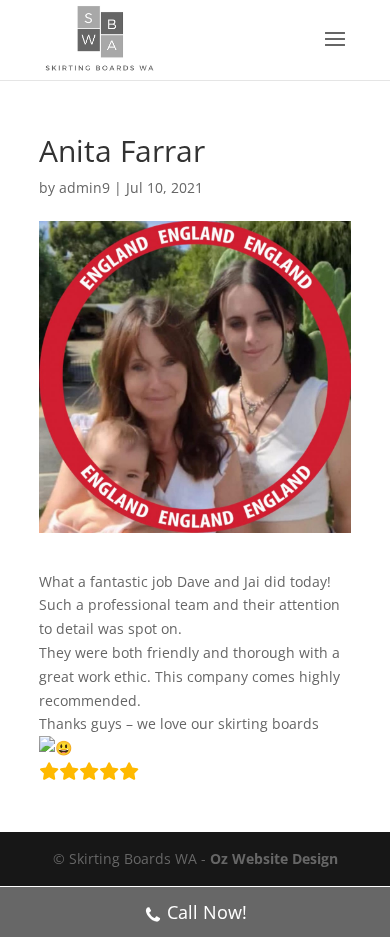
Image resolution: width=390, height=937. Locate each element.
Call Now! (207, 912)
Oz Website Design (274, 858)
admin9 (84, 187)
